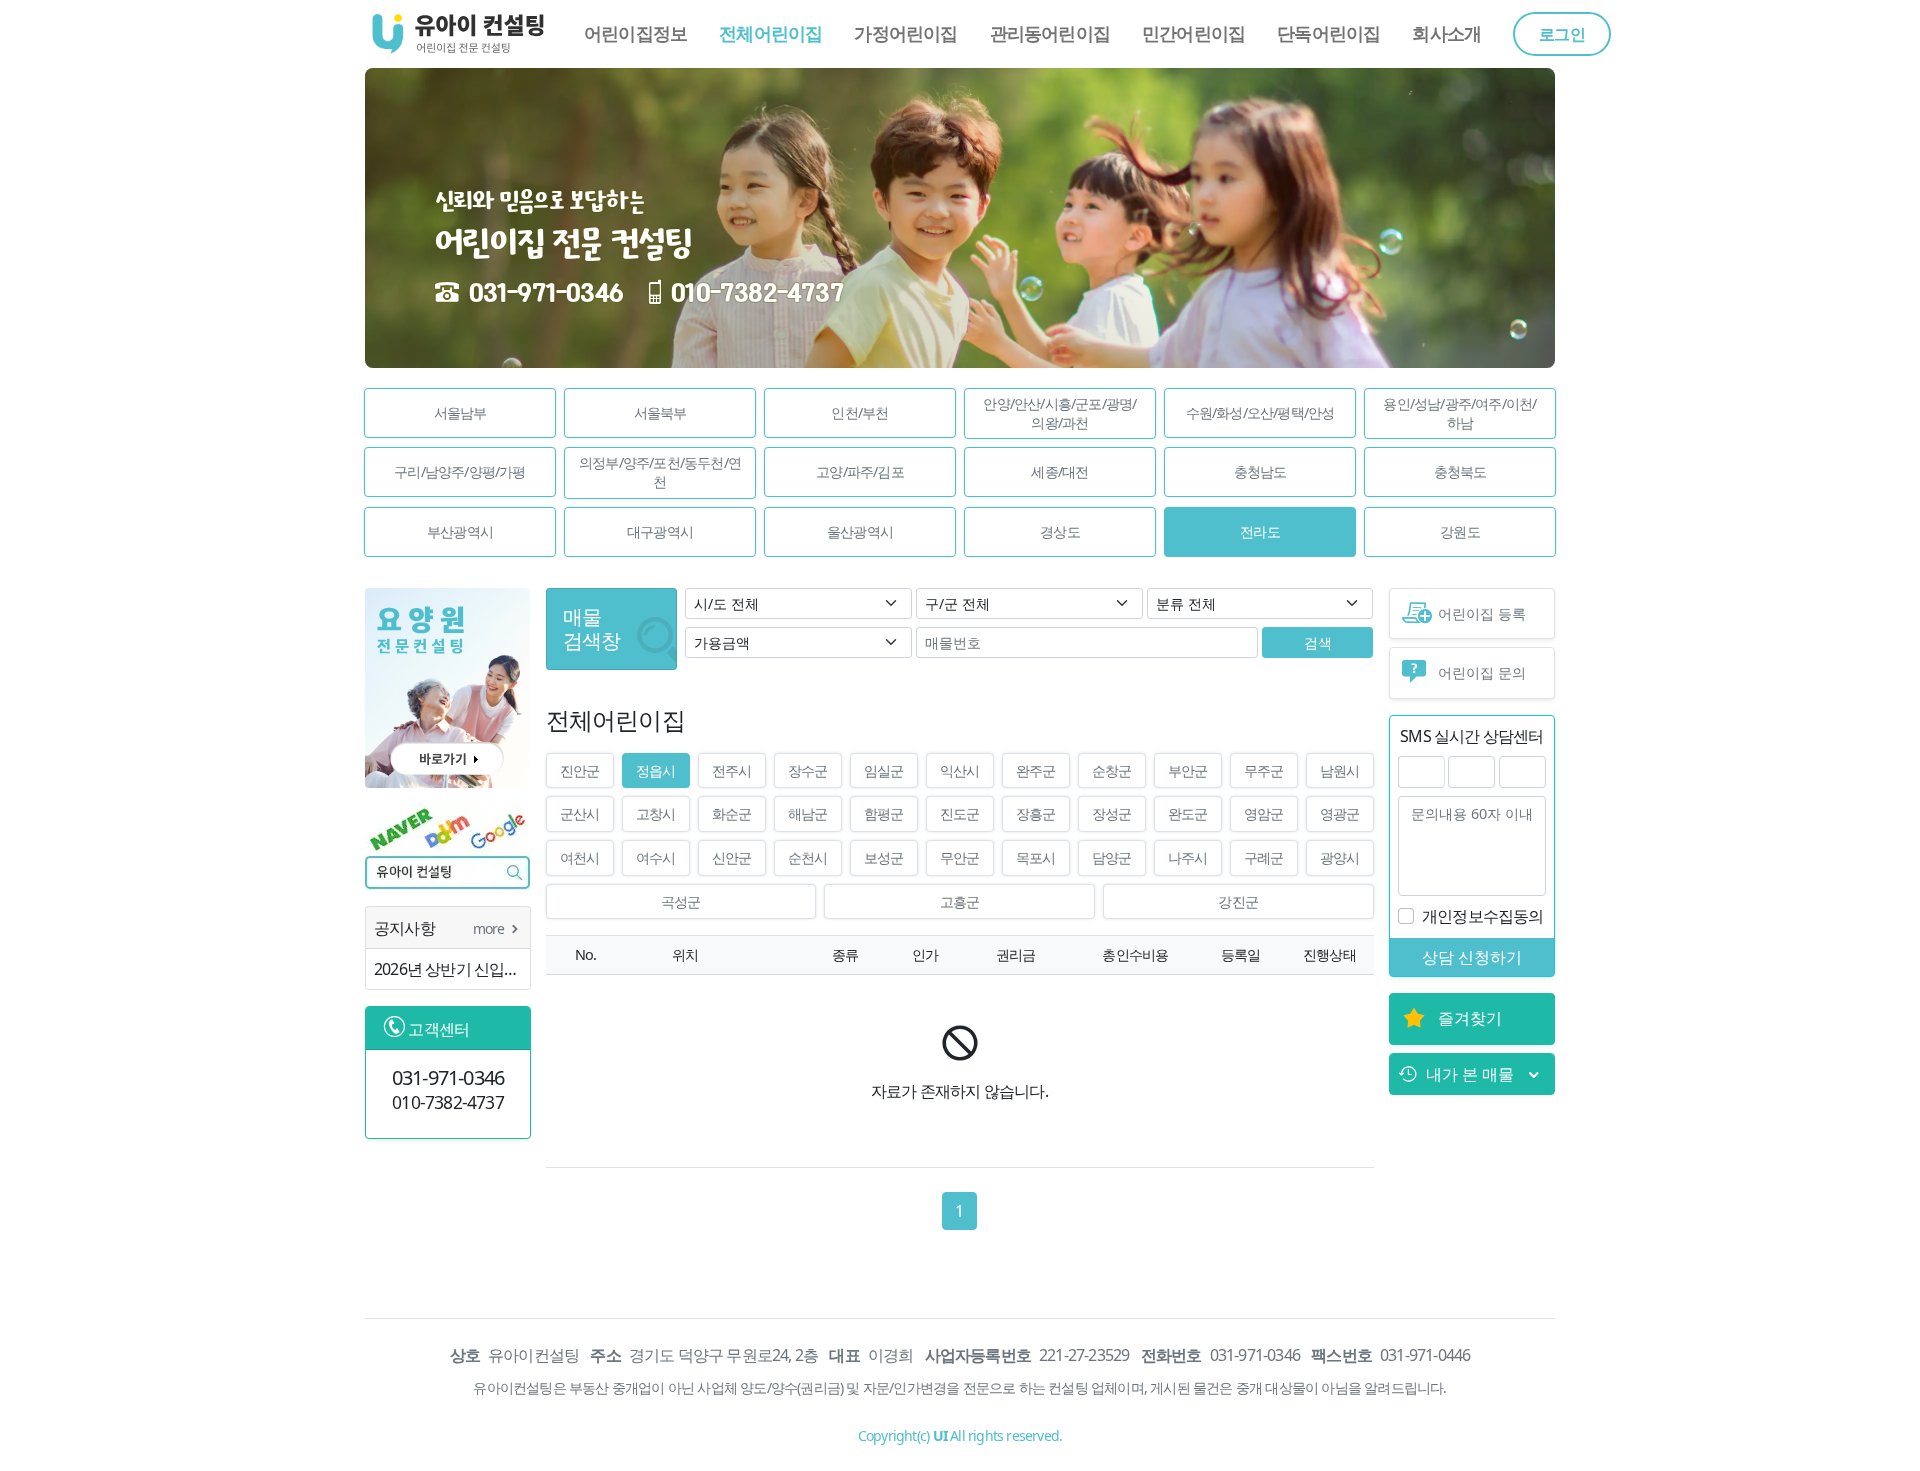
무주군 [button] (1264, 770)
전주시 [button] (732, 770)
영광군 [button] (1340, 813)
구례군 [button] (1264, 857)
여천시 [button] (580, 857)
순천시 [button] (808, 857)
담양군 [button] (1112, 857)
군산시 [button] (580, 813)
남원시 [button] (1340, 770)
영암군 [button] (1264, 813)
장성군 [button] (1112, 813)
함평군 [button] (884, 813)
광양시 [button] (1340, 857)
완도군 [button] (1188, 813)
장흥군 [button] (1036, 813)
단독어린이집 (1328, 33)
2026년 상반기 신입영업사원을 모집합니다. (452, 969)
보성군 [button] (884, 857)
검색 (1318, 642)
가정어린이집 (905, 33)
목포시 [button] (1036, 857)
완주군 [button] (1036, 770)
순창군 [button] (1112, 770)
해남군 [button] (808, 813)
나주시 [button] (1188, 857)
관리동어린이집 (1050, 33)
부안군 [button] (1188, 770)
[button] (460, 413)
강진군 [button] (1238, 901)
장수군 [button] (808, 770)
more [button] (490, 928)
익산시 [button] (960, 770)
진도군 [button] (960, 813)
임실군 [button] (884, 770)
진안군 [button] (580, 770)
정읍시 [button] (656, 770)
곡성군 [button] (681, 901)
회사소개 (1446, 33)
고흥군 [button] (960, 901)
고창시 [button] (656, 813)
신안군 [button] (732, 857)
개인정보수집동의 (1483, 916)
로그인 (1562, 34)
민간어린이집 (1193, 33)
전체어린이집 (770, 33)
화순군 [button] (732, 813)
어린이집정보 (635, 33)
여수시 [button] (656, 857)
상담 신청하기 (1472, 957)
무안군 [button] (960, 857)
